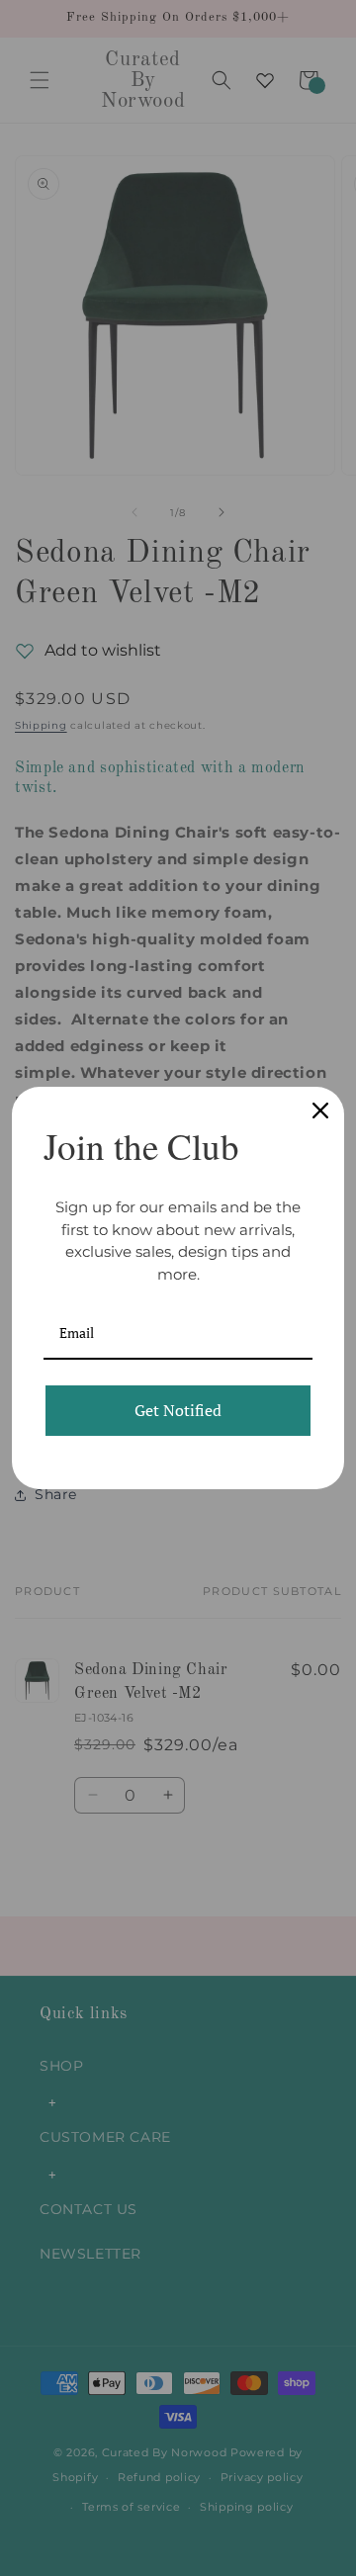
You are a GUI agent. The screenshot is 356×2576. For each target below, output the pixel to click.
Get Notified (178, 1410)
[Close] (320, 1110)
